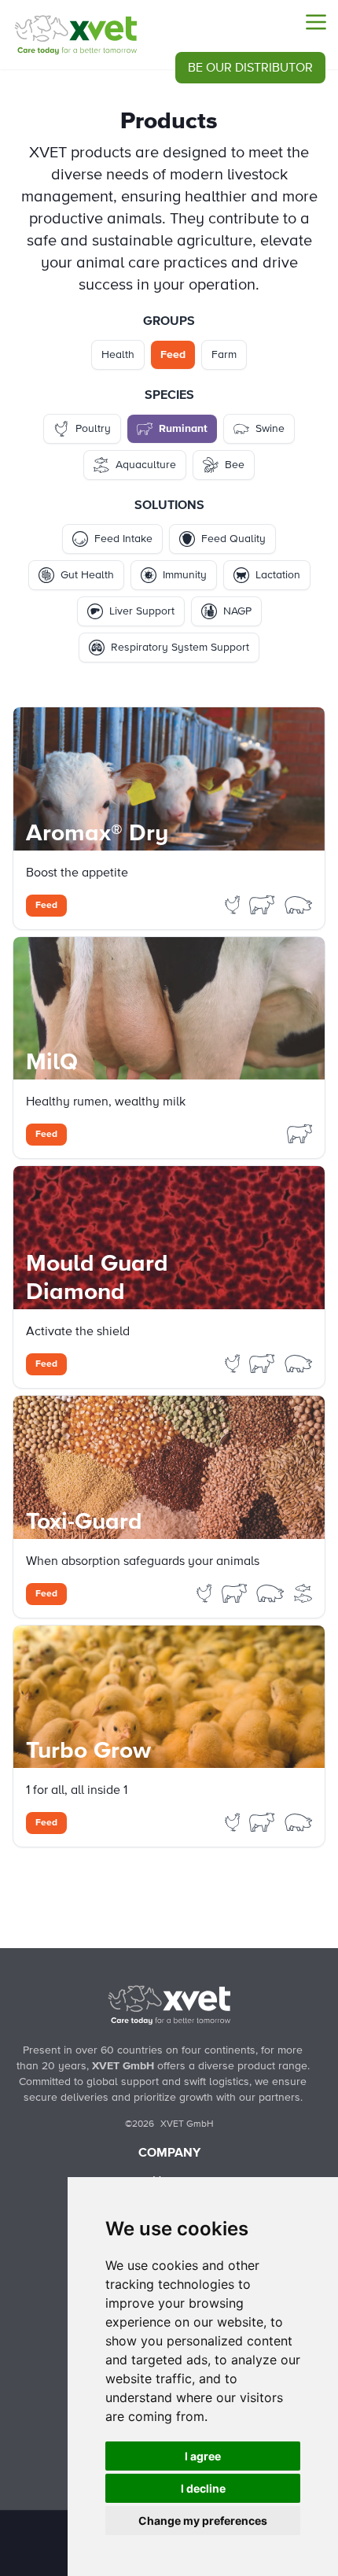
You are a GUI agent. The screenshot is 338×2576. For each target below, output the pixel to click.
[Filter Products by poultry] (234, 904)
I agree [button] (203, 2456)
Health (118, 355)
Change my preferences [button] (203, 2521)
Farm (224, 355)
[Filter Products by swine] (299, 904)
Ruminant (183, 429)
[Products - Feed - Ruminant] (75, 35)
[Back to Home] (169, 2005)
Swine (270, 429)
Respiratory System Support (180, 648)
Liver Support (142, 611)
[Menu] (316, 22)
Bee (235, 465)
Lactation (278, 575)
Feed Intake (123, 539)
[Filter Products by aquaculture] (303, 1592)
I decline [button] (203, 2488)
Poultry (93, 429)
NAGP (237, 611)
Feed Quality (233, 539)
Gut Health (87, 575)
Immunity (185, 575)
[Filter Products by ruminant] (263, 904)
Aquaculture (146, 465)
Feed (173, 355)
